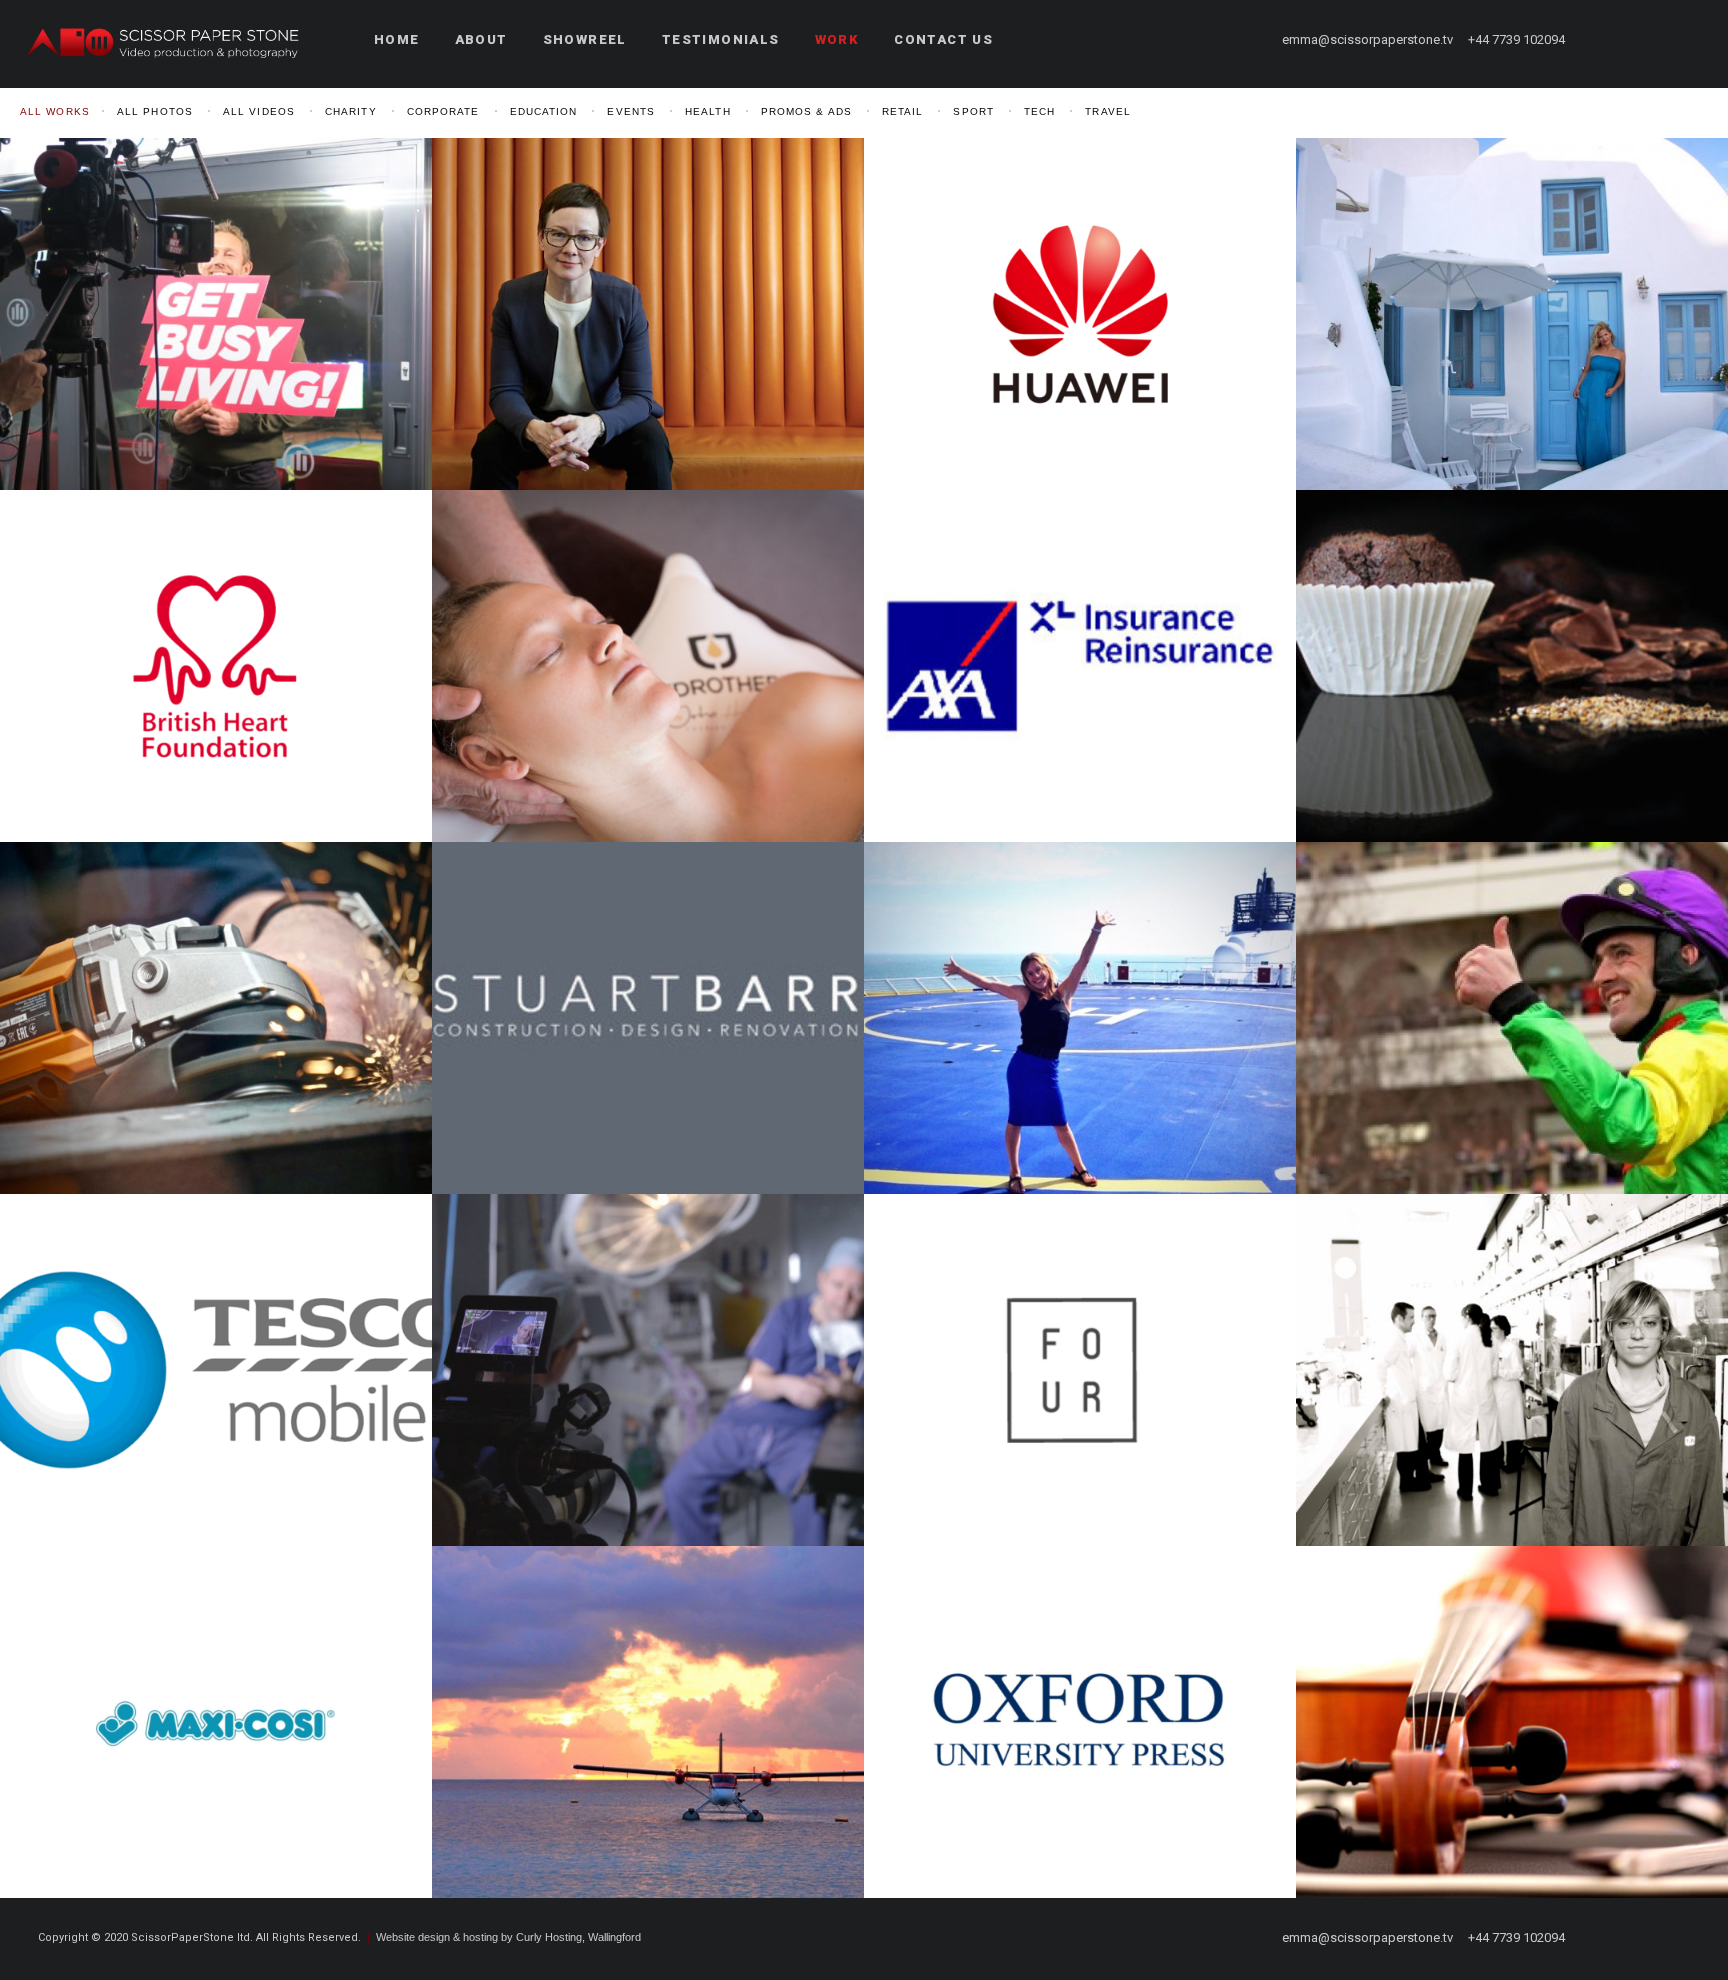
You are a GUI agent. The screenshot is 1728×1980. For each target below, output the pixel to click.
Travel (1108, 111)
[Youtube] (1649, 40)
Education (544, 111)
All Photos (155, 111)
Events (631, 111)
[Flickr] (1613, 40)
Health (708, 111)
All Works (55, 111)
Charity (351, 111)
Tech (1039, 111)
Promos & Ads (806, 111)
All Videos (259, 111)
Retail (903, 111)
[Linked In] (1685, 40)
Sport (973, 111)
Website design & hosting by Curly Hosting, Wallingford (508, 1937)
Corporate (443, 111)
